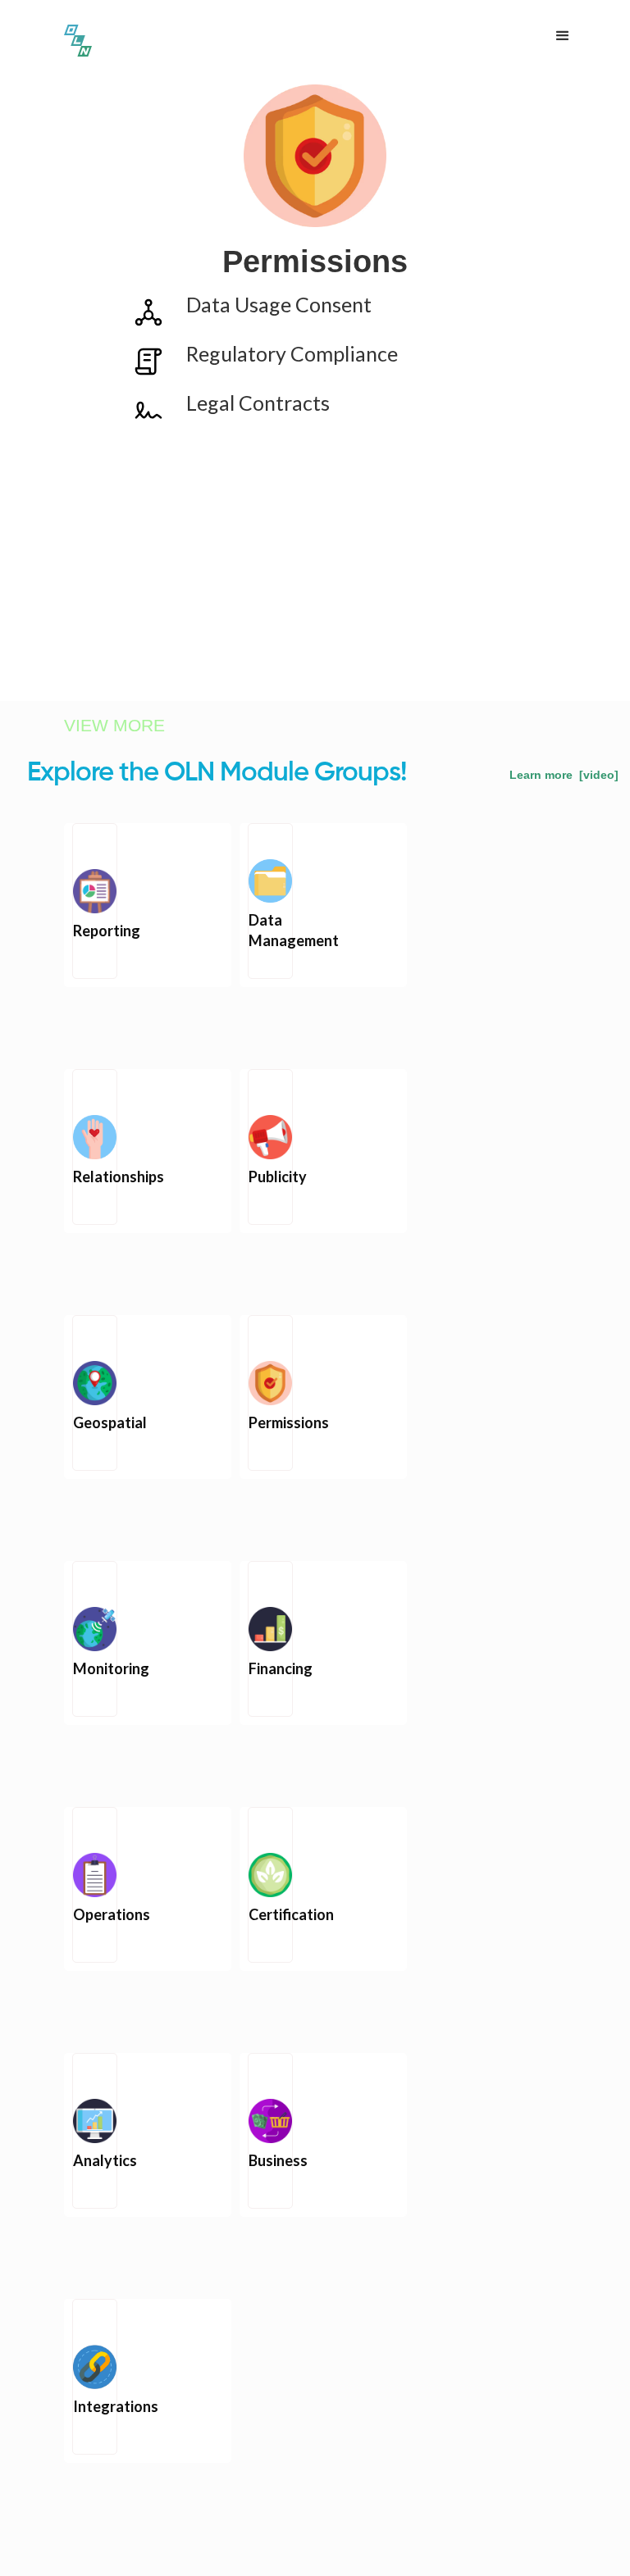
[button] (563, 36)
